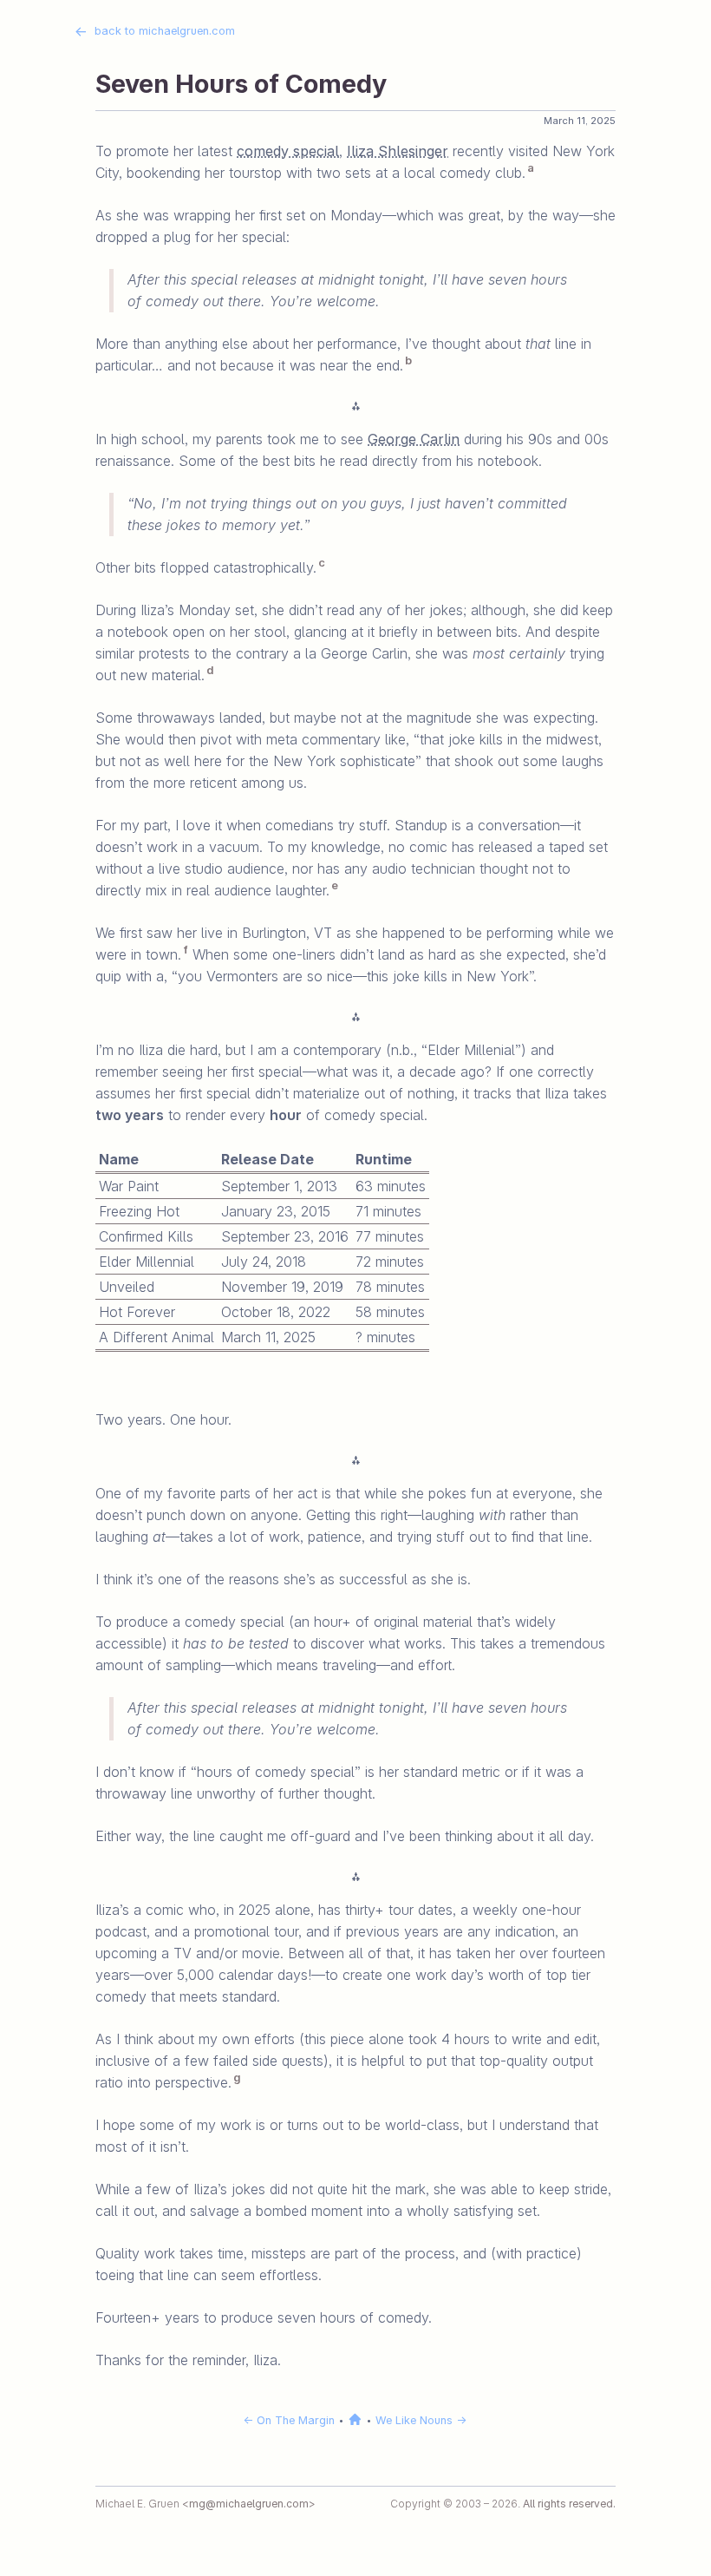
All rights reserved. (569, 2504)
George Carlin (414, 439)
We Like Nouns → (421, 2420)
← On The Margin (289, 2420)
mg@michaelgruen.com (249, 2504)
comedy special (288, 151)
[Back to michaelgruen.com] (357, 2420)
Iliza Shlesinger (398, 151)
